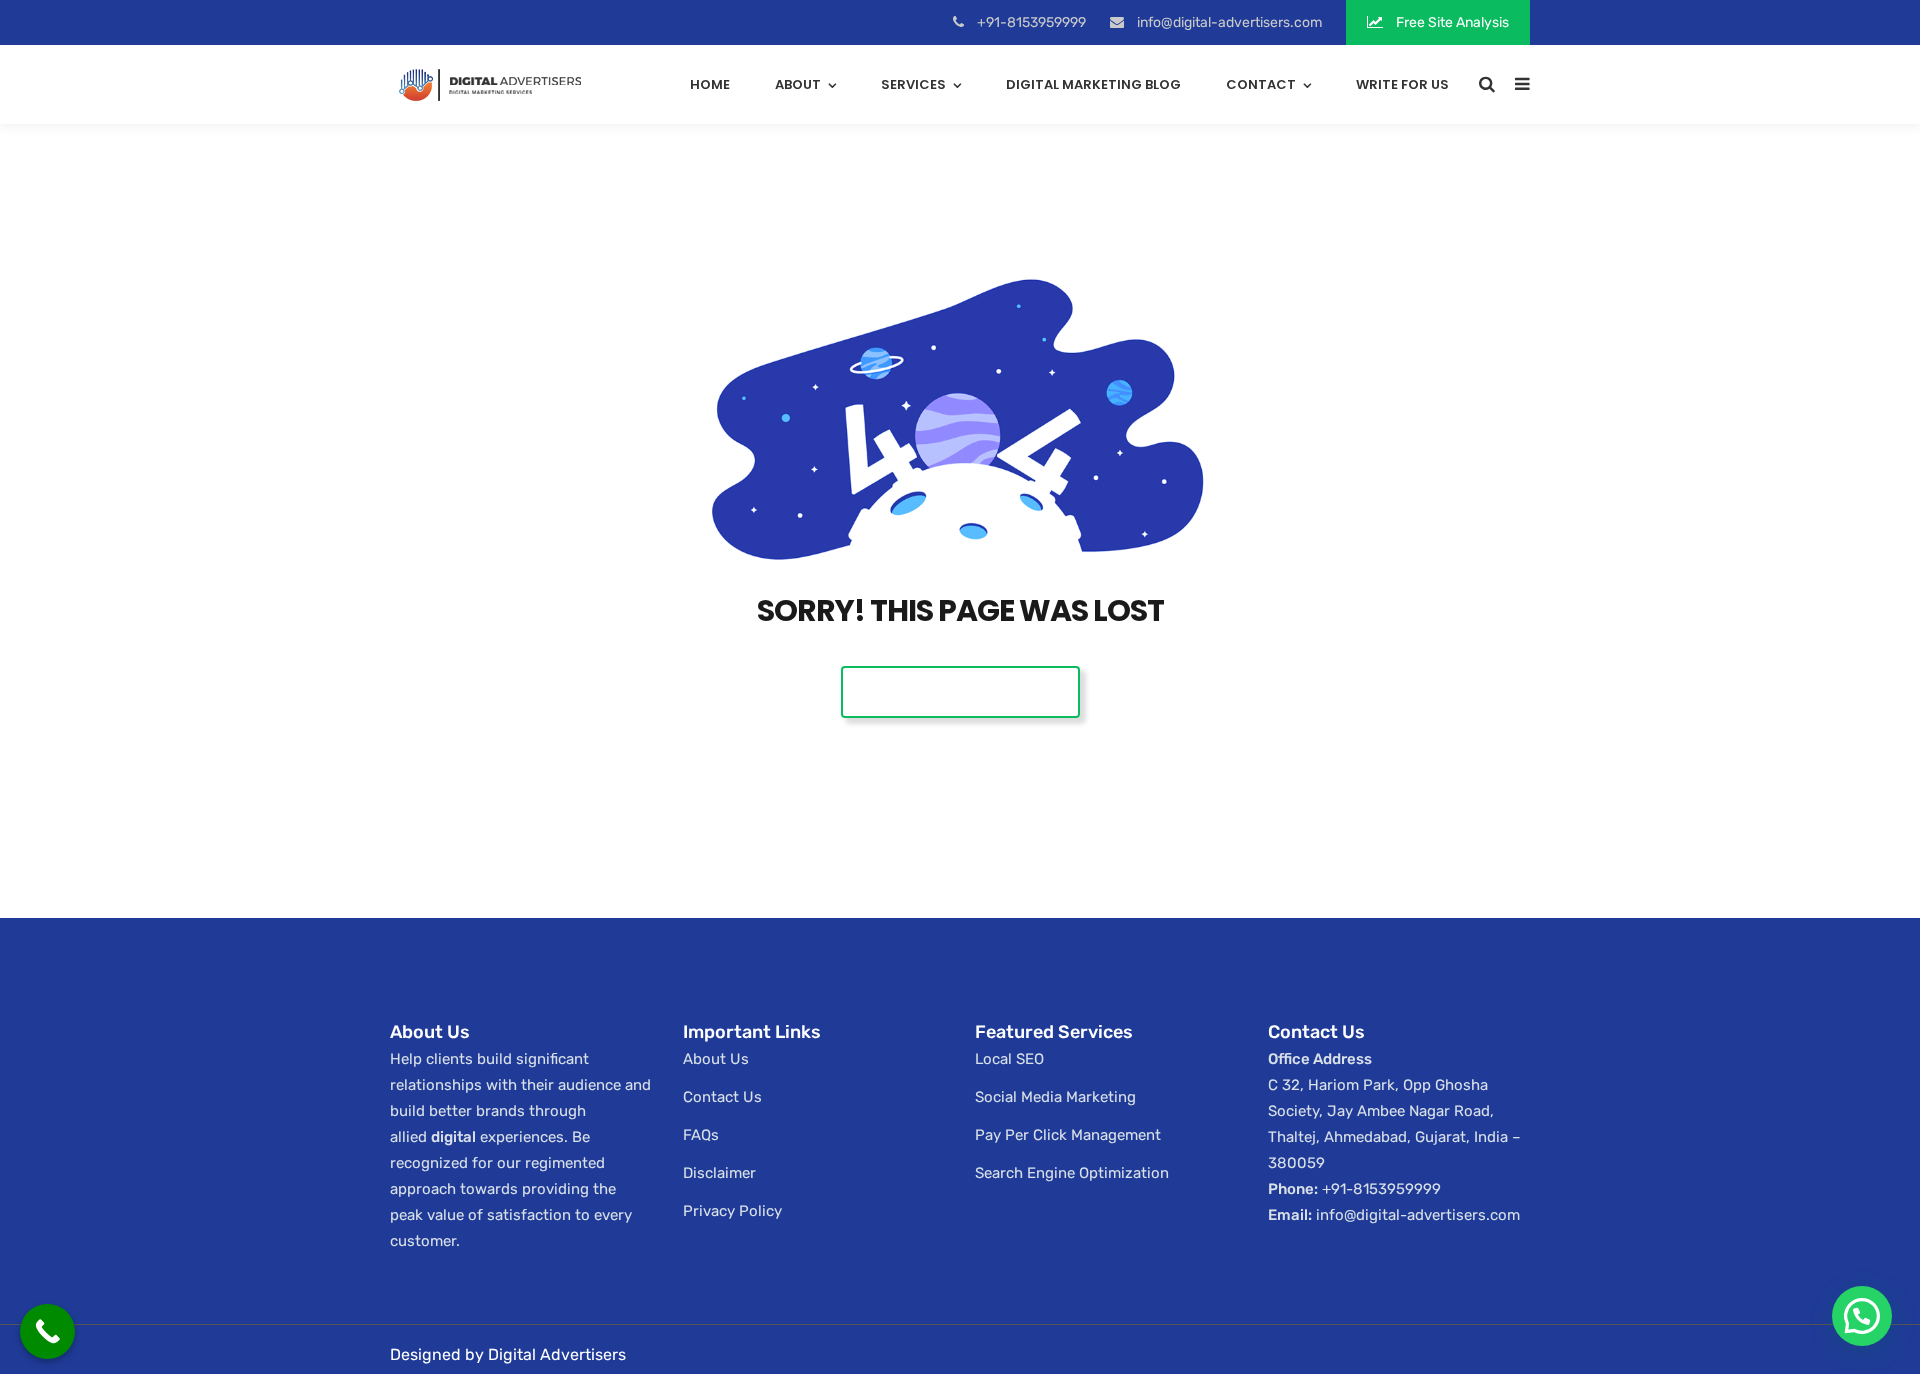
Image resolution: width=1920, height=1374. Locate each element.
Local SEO (1009, 1059)
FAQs (701, 1135)
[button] (1862, 1316)
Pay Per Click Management (1068, 1135)
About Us (716, 1059)
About (798, 84)
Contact (1261, 84)
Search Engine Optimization (1072, 1173)
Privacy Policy (732, 1211)
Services (913, 84)
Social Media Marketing (1055, 1097)
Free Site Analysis (1451, 22)
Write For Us (1402, 84)
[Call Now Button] (47, 1331)
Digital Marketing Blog (1093, 84)
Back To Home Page (960, 691)
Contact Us (722, 1097)
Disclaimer (719, 1173)
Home (710, 84)
